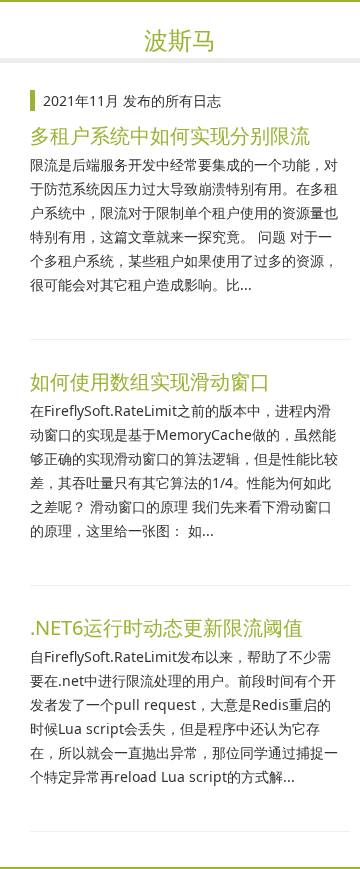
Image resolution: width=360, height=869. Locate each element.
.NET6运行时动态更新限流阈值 (166, 627)
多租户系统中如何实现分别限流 (170, 135)
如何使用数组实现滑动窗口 (150, 381)
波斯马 (180, 39)
